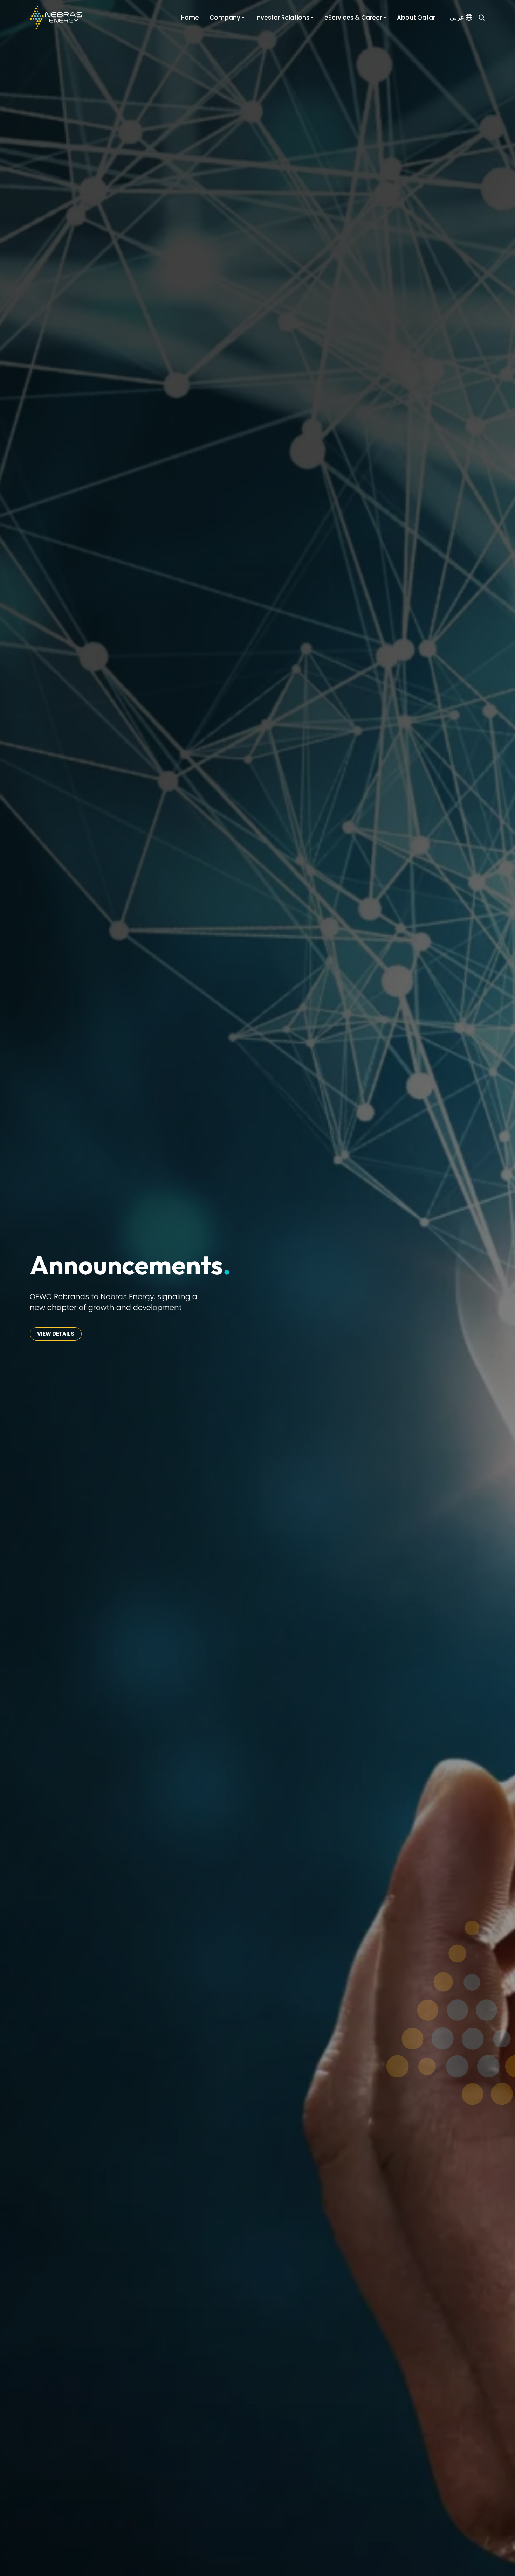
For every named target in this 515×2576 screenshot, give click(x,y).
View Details (56, 1334)
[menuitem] (461, 18)
